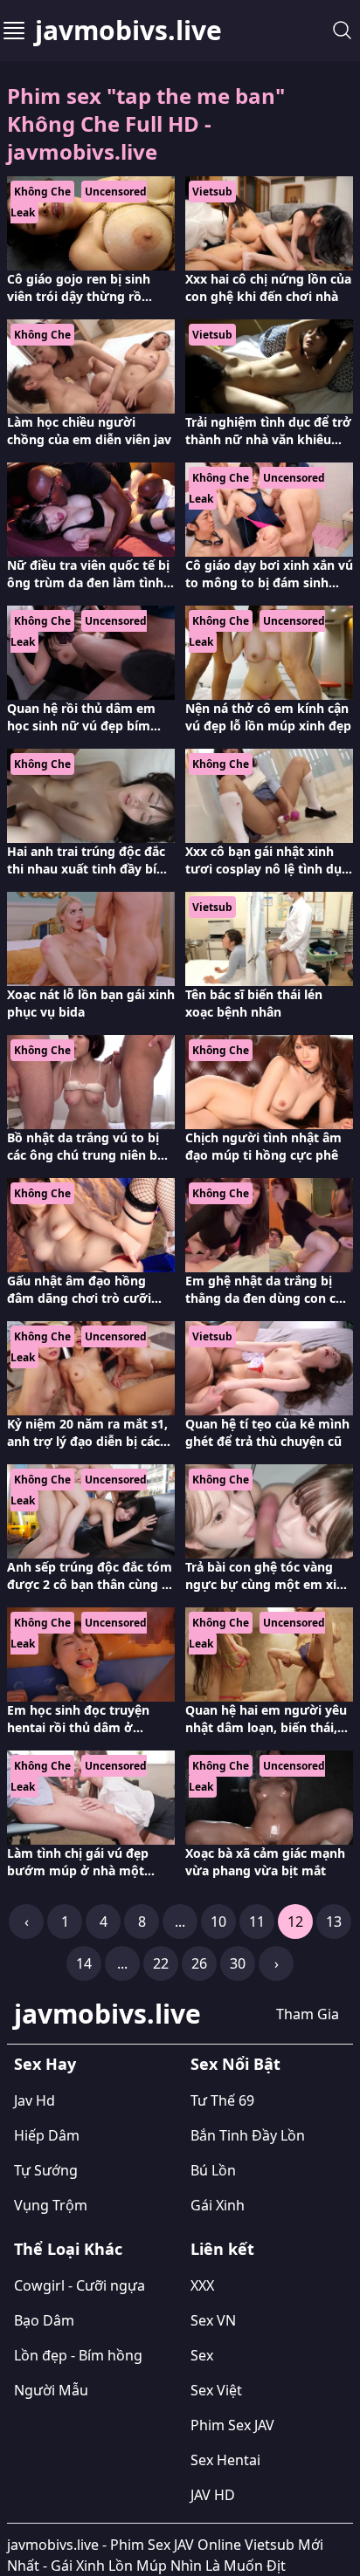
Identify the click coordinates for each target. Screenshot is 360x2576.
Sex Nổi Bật (235, 2064)
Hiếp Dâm (47, 2135)
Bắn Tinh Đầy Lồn (248, 2135)
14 (84, 1963)
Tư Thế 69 (222, 2100)
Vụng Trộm (51, 2205)
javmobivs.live (128, 31)
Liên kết (222, 2249)
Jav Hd (35, 2100)
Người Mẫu (51, 2390)
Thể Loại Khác (68, 2249)
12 (295, 1922)
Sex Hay (45, 2064)
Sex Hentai (225, 2460)
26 (199, 1963)
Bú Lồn (213, 2170)
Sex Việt (216, 2390)
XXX (202, 2285)
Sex (202, 2355)
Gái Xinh (218, 2205)
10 (218, 1922)
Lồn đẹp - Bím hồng (78, 2355)
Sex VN (213, 2320)
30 (238, 1963)
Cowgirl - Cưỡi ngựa (80, 2285)
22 (161, 1963)
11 (257, 1922)
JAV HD (213, 2495)
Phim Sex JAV (232, 2425)
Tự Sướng (46, 2170)
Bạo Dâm (44, 2320)
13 (334, 1922)
